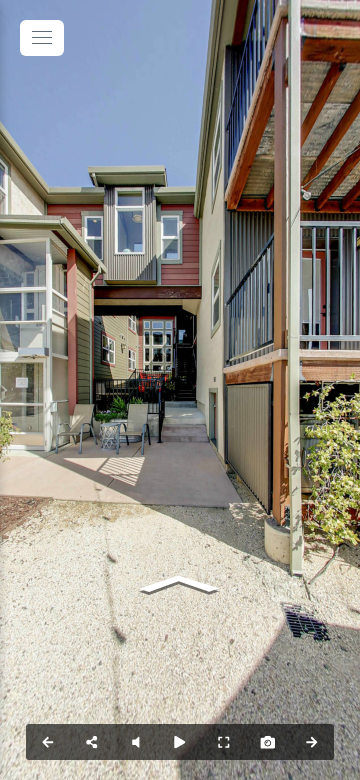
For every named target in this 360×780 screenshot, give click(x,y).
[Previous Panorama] (48, 742)
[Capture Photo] (268, 742)
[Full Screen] (224, 742)
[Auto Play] (180, 742)
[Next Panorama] (312, 742)
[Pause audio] (136, 742)
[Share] (92, 742)
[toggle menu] (42, 38)
